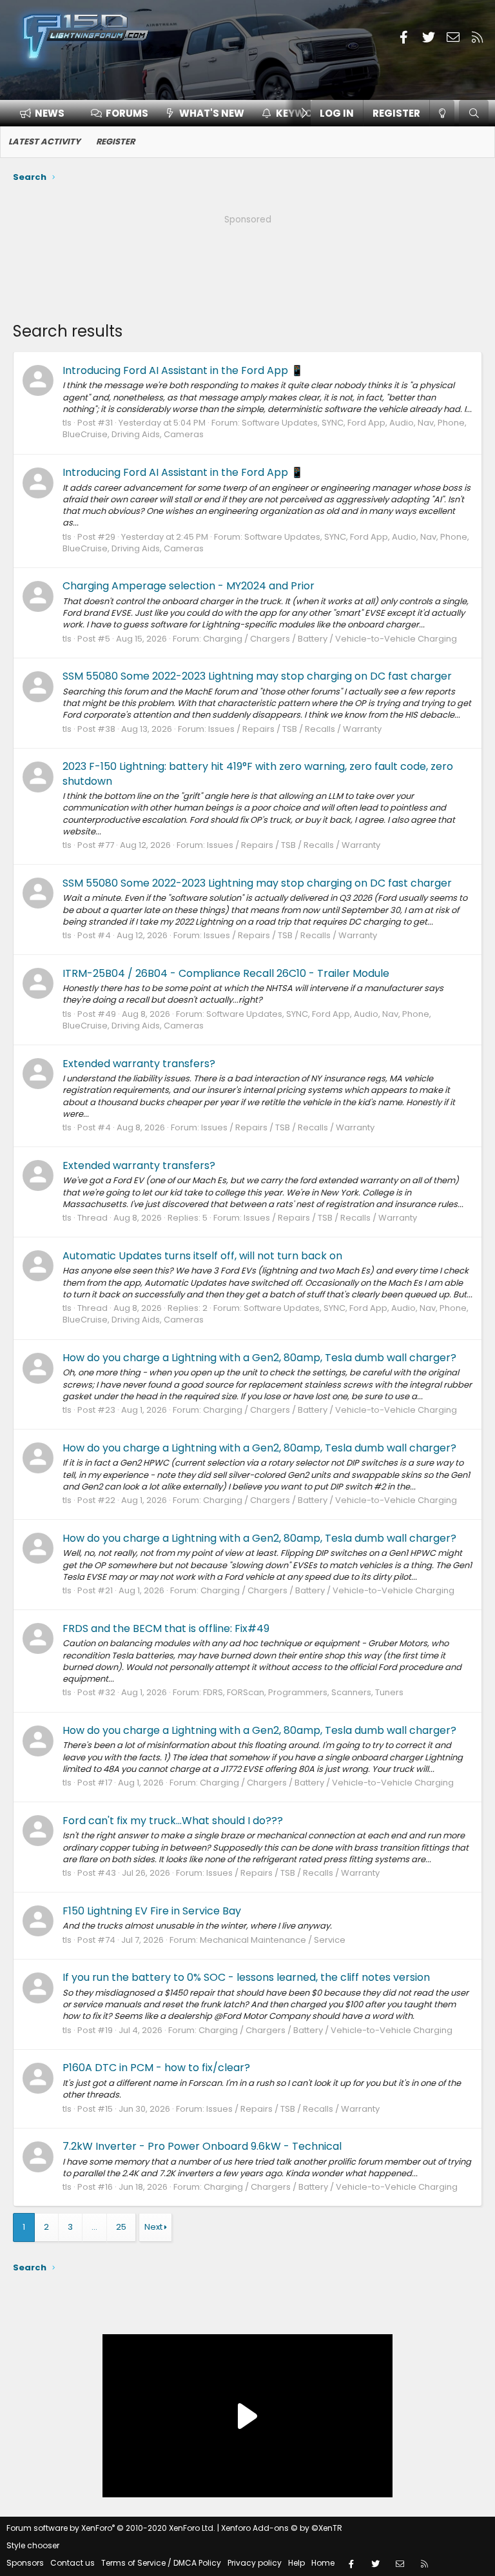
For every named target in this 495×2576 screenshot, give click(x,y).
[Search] (474, 113)
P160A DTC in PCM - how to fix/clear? (156, 2068)
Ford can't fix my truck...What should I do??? (173, 1821)
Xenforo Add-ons (282, 2528)
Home (323, 2563)
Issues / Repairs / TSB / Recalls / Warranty (295, 729)
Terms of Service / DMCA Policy (161, 2563)
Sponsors (25, 2563)
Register (115, 142)
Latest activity (44, 142)
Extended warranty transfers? (139, 1064)
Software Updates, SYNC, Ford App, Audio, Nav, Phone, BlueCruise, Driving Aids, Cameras (265, 428)
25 (121, 2227)
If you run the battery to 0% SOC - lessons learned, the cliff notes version (246, 1977)
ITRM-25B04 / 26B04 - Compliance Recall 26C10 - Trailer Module (226, 973)
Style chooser (33, 2545)
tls (67, 423)
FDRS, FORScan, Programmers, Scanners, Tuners (303, 1692)
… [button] (94, 2227)
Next (153, 2227)
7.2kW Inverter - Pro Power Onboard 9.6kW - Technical (202, 2146)
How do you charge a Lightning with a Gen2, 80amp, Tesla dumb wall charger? (259, 1358)
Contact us (73, 2563)
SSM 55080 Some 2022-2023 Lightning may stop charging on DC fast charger (257, 676)
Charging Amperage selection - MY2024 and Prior (189, 586)
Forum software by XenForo (111, 2528)
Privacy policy (255, 2563)
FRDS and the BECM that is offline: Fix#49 (166, 1628)
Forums (127, 113)
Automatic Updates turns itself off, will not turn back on (202, 1256)
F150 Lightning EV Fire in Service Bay (152, 1911)
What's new (212, 113)
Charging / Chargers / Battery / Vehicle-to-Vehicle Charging (330, 639)
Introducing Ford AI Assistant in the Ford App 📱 (183, 370)
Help (296, 2563)
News (50, 113)
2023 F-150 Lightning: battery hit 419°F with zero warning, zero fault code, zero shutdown (258, 773)
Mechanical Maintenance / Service (273, 1940)
